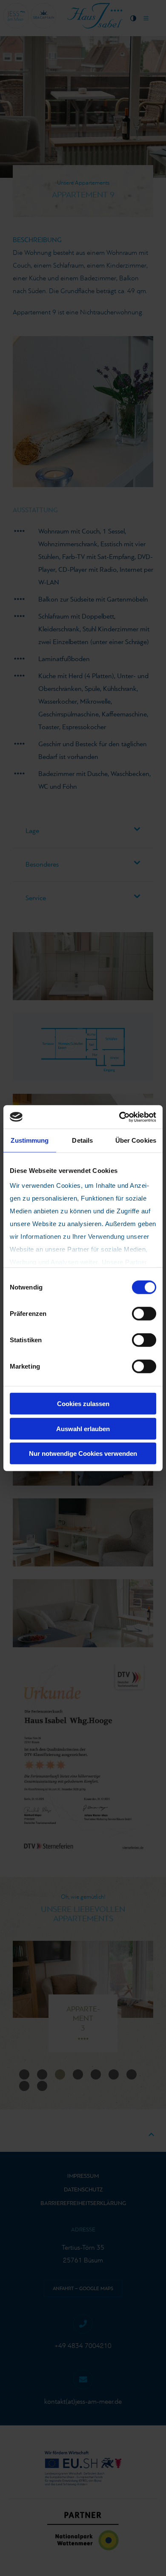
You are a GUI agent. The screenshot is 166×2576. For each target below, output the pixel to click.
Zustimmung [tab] (30, 1140)
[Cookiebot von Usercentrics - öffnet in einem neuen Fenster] (119, 1117)
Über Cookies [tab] (136, 1140)
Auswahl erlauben (83, 1428)
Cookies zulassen (83, 1404)
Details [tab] (82, 1140)
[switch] (144, 1314)
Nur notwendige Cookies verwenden (83, 1453)
